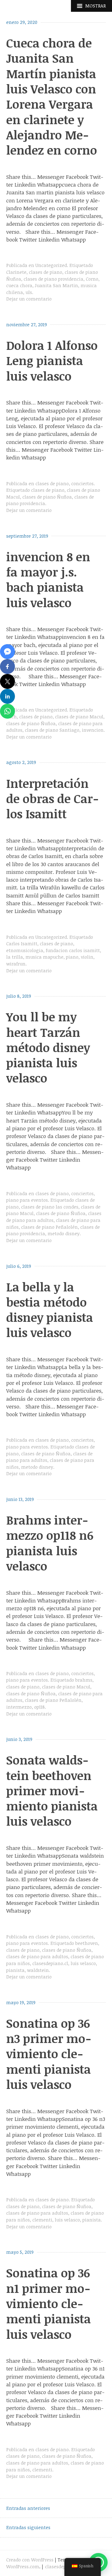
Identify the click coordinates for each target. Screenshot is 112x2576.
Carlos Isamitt (22, 944)
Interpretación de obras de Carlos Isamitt (53, 799)
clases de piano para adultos (37, 1957)
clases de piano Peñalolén (49, 1227)
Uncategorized (51, 265)
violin (87, 957)
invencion (93, 730)
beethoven (87, 1943)
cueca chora (19, 285)
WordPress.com (23, 2567)
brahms (84, 1680)
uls (29, 292)
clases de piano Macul (79, 717)
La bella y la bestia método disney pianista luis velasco (50, 1310)
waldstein (38, 1970)
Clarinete (16, 272)
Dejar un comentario (29, 299)
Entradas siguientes (28, 2527)
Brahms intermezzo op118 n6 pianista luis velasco (50, 1543)
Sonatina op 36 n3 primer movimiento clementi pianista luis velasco (49, 2054)
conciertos (82, 484)
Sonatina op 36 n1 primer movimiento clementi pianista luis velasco (49, 2303)
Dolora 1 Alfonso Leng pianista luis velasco (52, 361)
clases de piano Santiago (52, 730)
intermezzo (19, 1707)
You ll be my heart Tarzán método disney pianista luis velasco (48, 1047)
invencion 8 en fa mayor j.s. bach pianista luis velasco (48, 580)
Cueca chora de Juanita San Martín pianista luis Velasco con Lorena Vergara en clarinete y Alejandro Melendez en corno (52, 96)
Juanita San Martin (56, 285)
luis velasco (83, 1963)
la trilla (15, 957)
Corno (92, 279)
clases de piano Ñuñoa (47, 497)
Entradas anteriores (28, 2508)
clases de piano (46, 272)
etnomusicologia (25, 950)
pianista (15, 1970)
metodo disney (64, 1234)
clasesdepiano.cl (50, 1963)
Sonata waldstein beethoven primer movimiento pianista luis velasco (52, 1790)
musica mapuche (44, 957)
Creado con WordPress (30, 2560)
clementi (42, 2220)
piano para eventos (27, 1200)
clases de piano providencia (54, 279)
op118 (40, 1707)
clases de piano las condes (50, 1207)
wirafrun (16, 964)
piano (72, 957)
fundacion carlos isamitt (73, 950)
